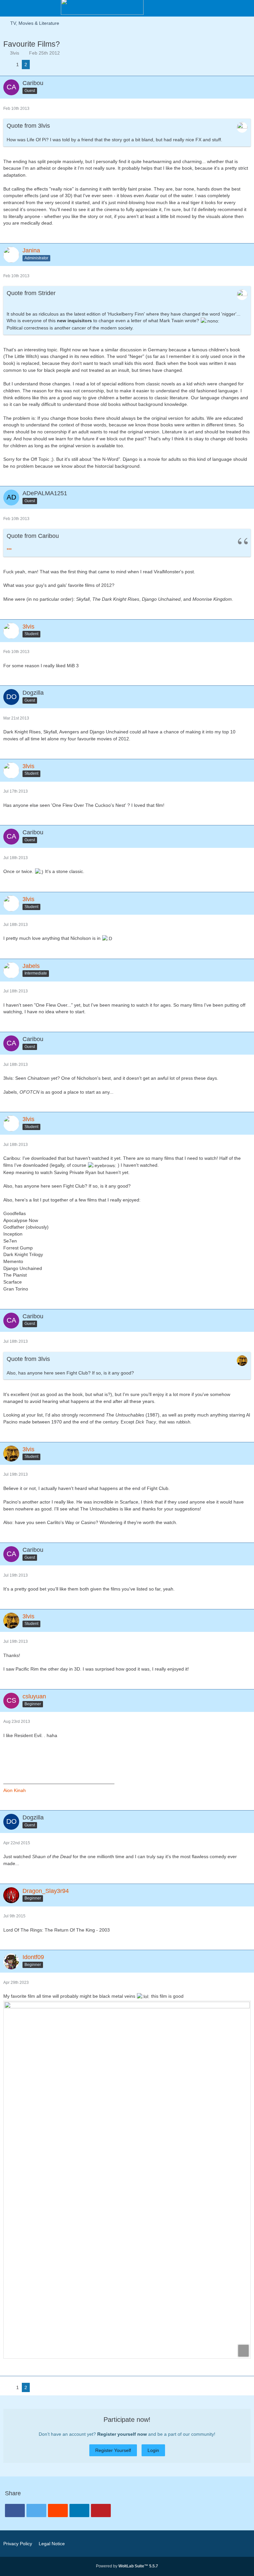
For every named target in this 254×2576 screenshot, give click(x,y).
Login (153, 2450)
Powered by (127, 2566)
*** (9, 550)
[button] (245, 8)
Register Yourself (113, 2450)
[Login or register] (229, 8)
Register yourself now (122, 2434)
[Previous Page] (8, 65)
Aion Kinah (15, 1790)
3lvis (15, 53)
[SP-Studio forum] (102, 7)
